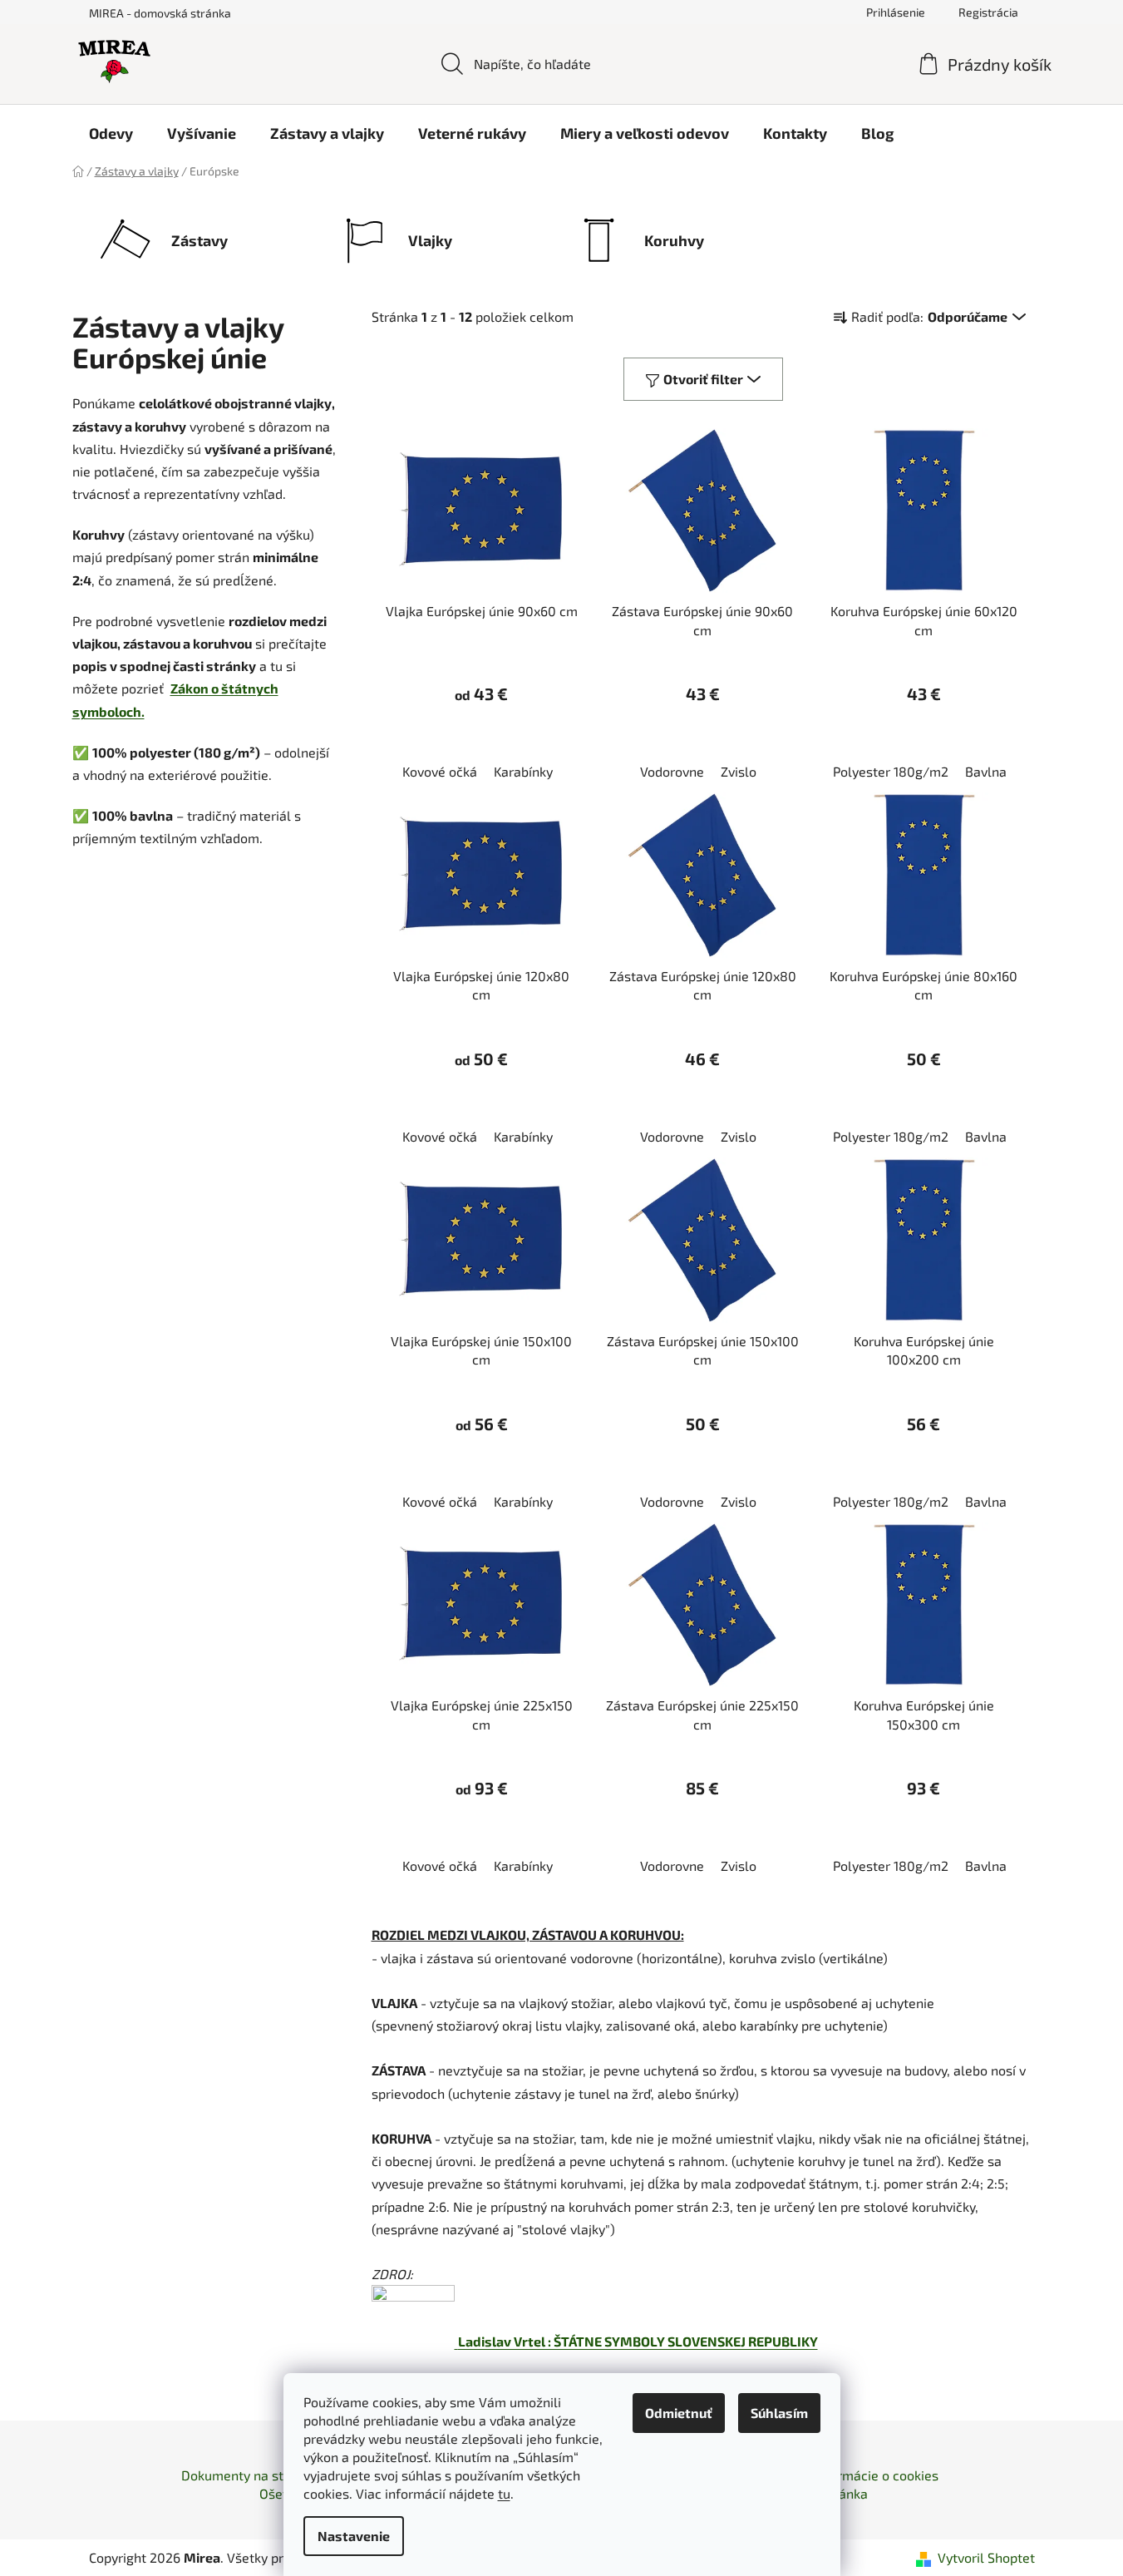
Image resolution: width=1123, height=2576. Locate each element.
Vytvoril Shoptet (986, 2557)
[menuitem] (111, 133)
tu (504, 2493)
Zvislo (739, 771)
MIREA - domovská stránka (160, 13)
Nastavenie (354, 2536)
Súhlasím (779, 2413)
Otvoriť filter (703, 379)
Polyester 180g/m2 (891, 771)
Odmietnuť (679, 2413)
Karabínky (523, 771)
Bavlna (986, 771)
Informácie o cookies (876, 2475)
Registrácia (988, 12)
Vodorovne (672, 771)
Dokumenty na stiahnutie (257, 2475)
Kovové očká (440, 771)
